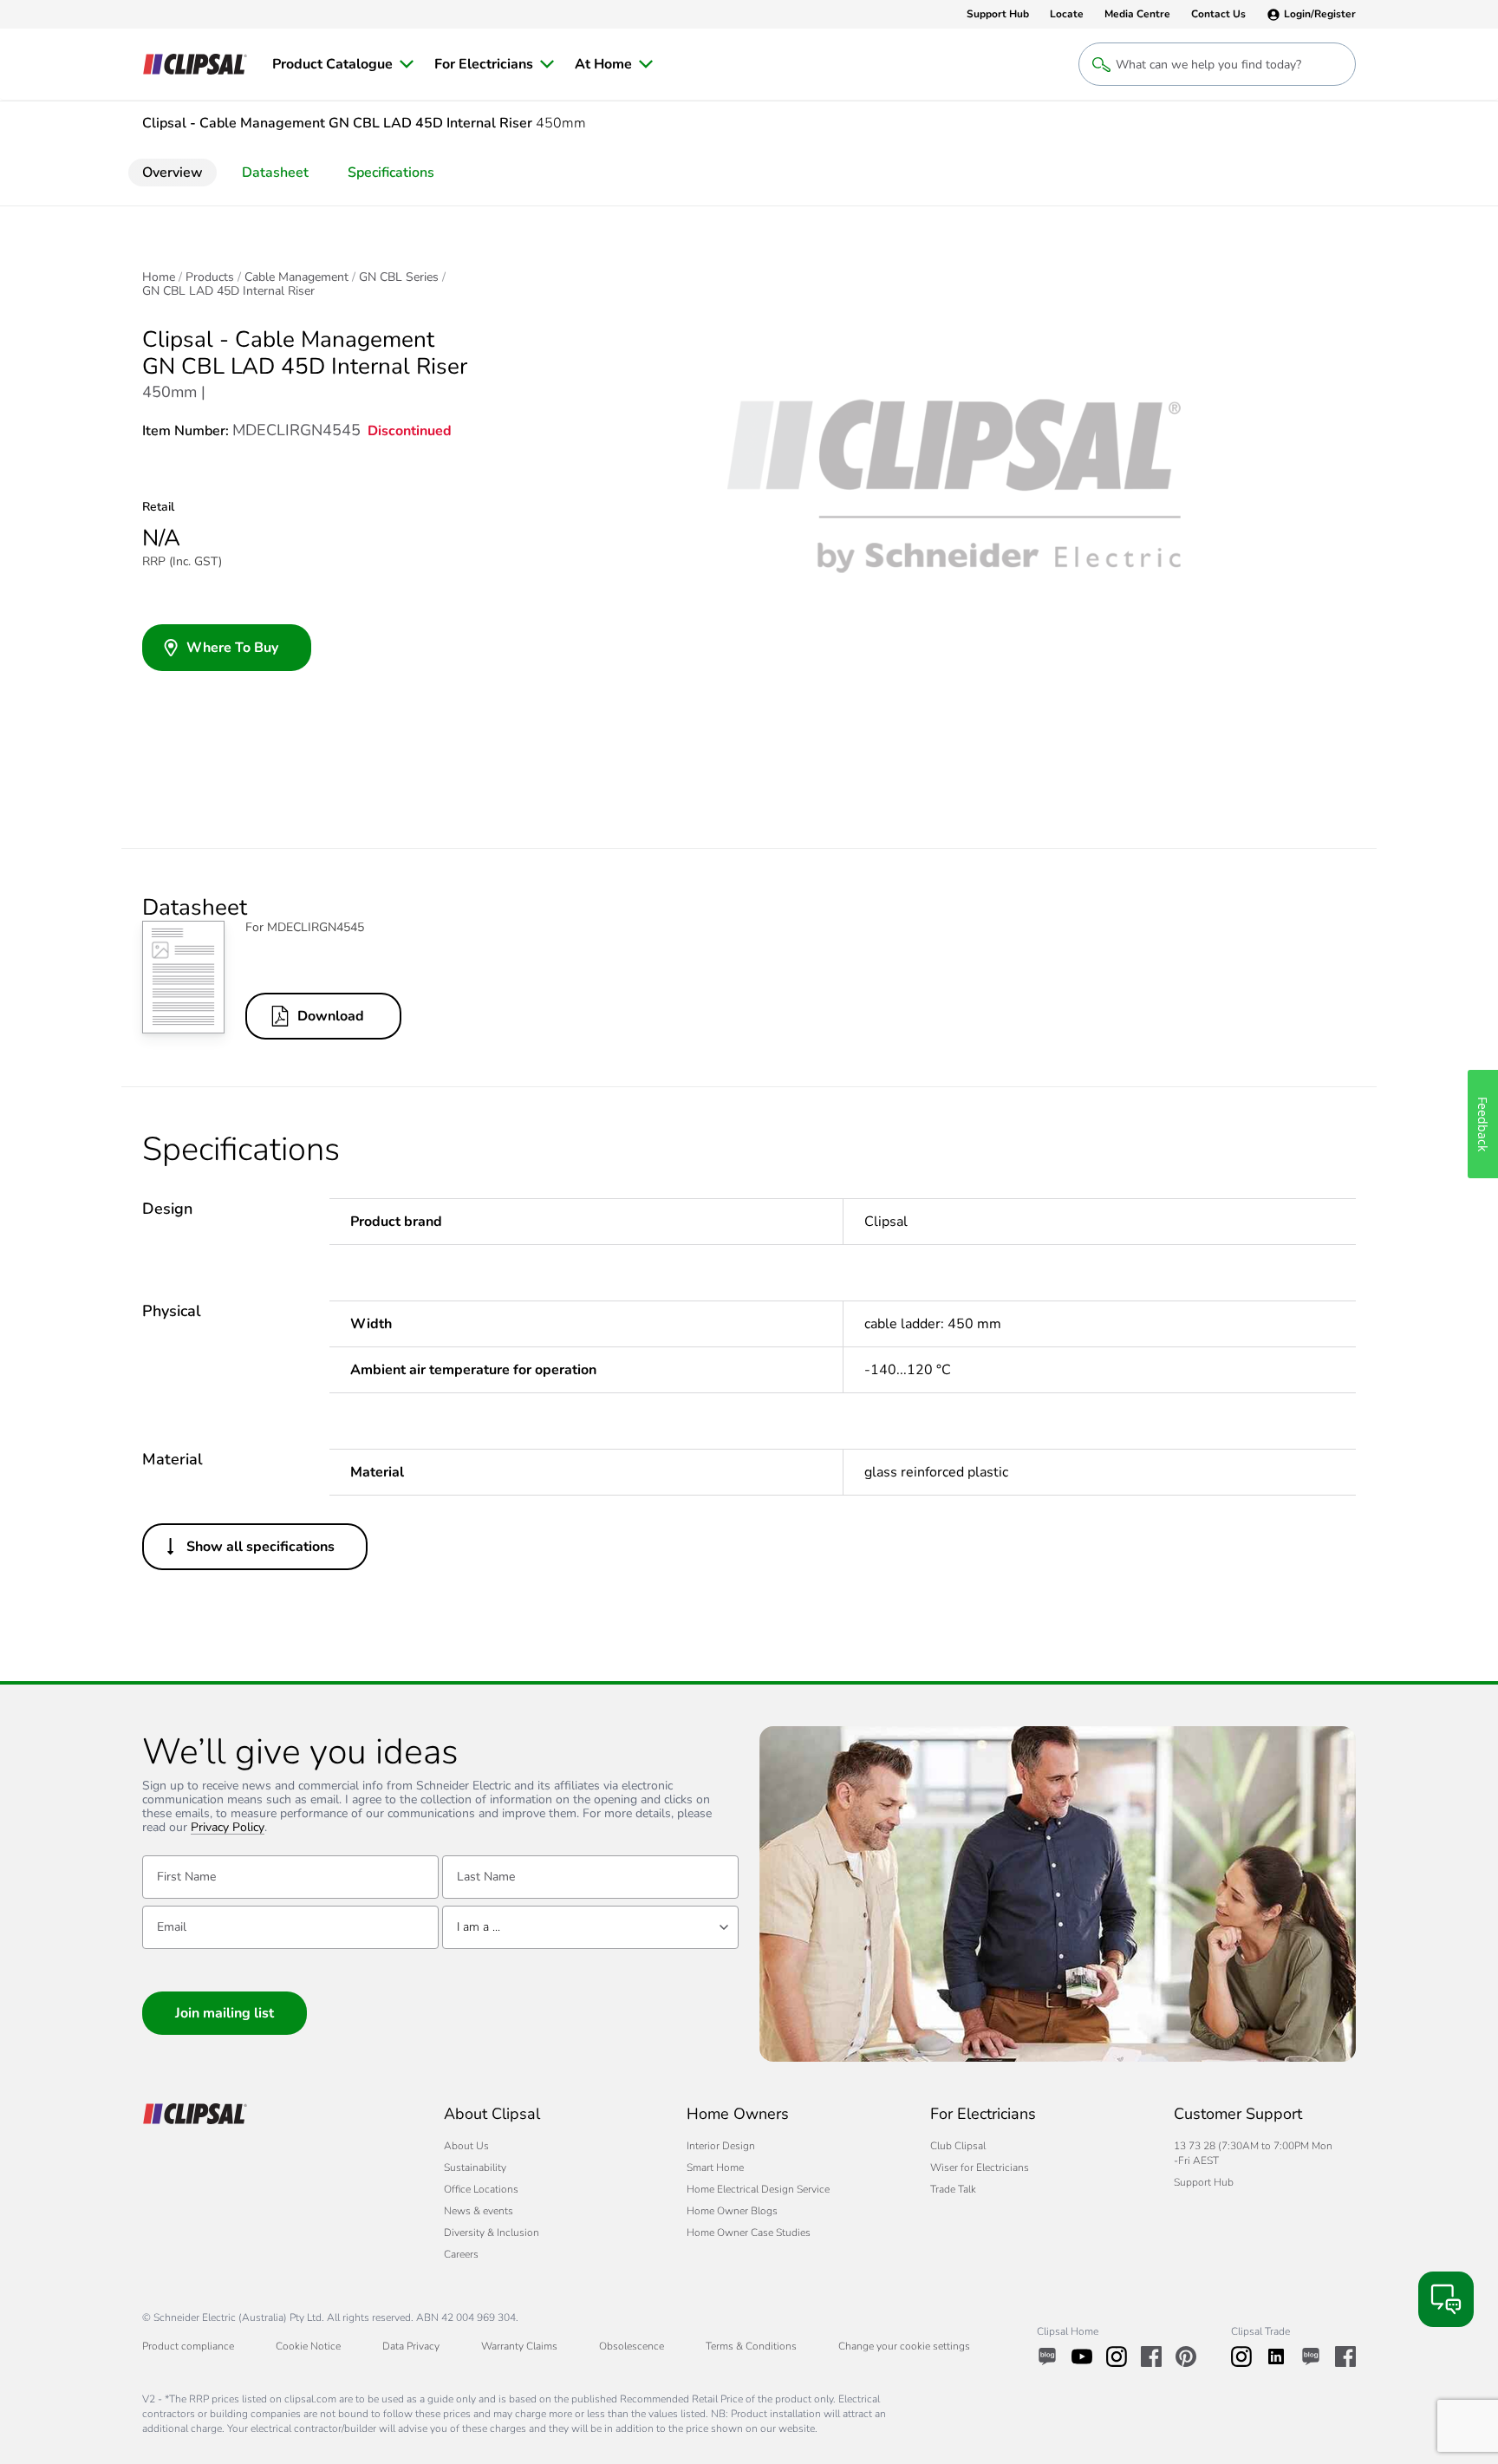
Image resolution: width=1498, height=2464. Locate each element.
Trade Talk (953, 2189)
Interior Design (721, 2146)
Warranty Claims (519, 2346)
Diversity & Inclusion (492, 2233)
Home (159, 277)
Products (210, 277)
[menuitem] (343, 64)
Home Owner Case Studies (749, 2233)
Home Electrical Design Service (758, 2189)
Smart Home (715, 2167)
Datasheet (275, 173)
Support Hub (1204, 2182)
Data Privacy (411, 2346)
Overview (173, 173)
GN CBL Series (399, 277)
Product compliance (188, 2346)
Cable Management (296, 277)
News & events (479, 2211)
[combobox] (590, 1927)
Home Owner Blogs (732, 2211)
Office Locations (481, 2189)
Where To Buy (232, 648)
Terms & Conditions (751, 2346)
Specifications (391, 173)
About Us (466, 2146)
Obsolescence (632, 2346)
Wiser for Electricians (980, 2167)
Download (331, 1016)
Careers (461, 2254)
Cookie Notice (308, 2346)
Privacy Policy (228, 1828)
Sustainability (475, 2167)
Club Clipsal (958, 2146)
